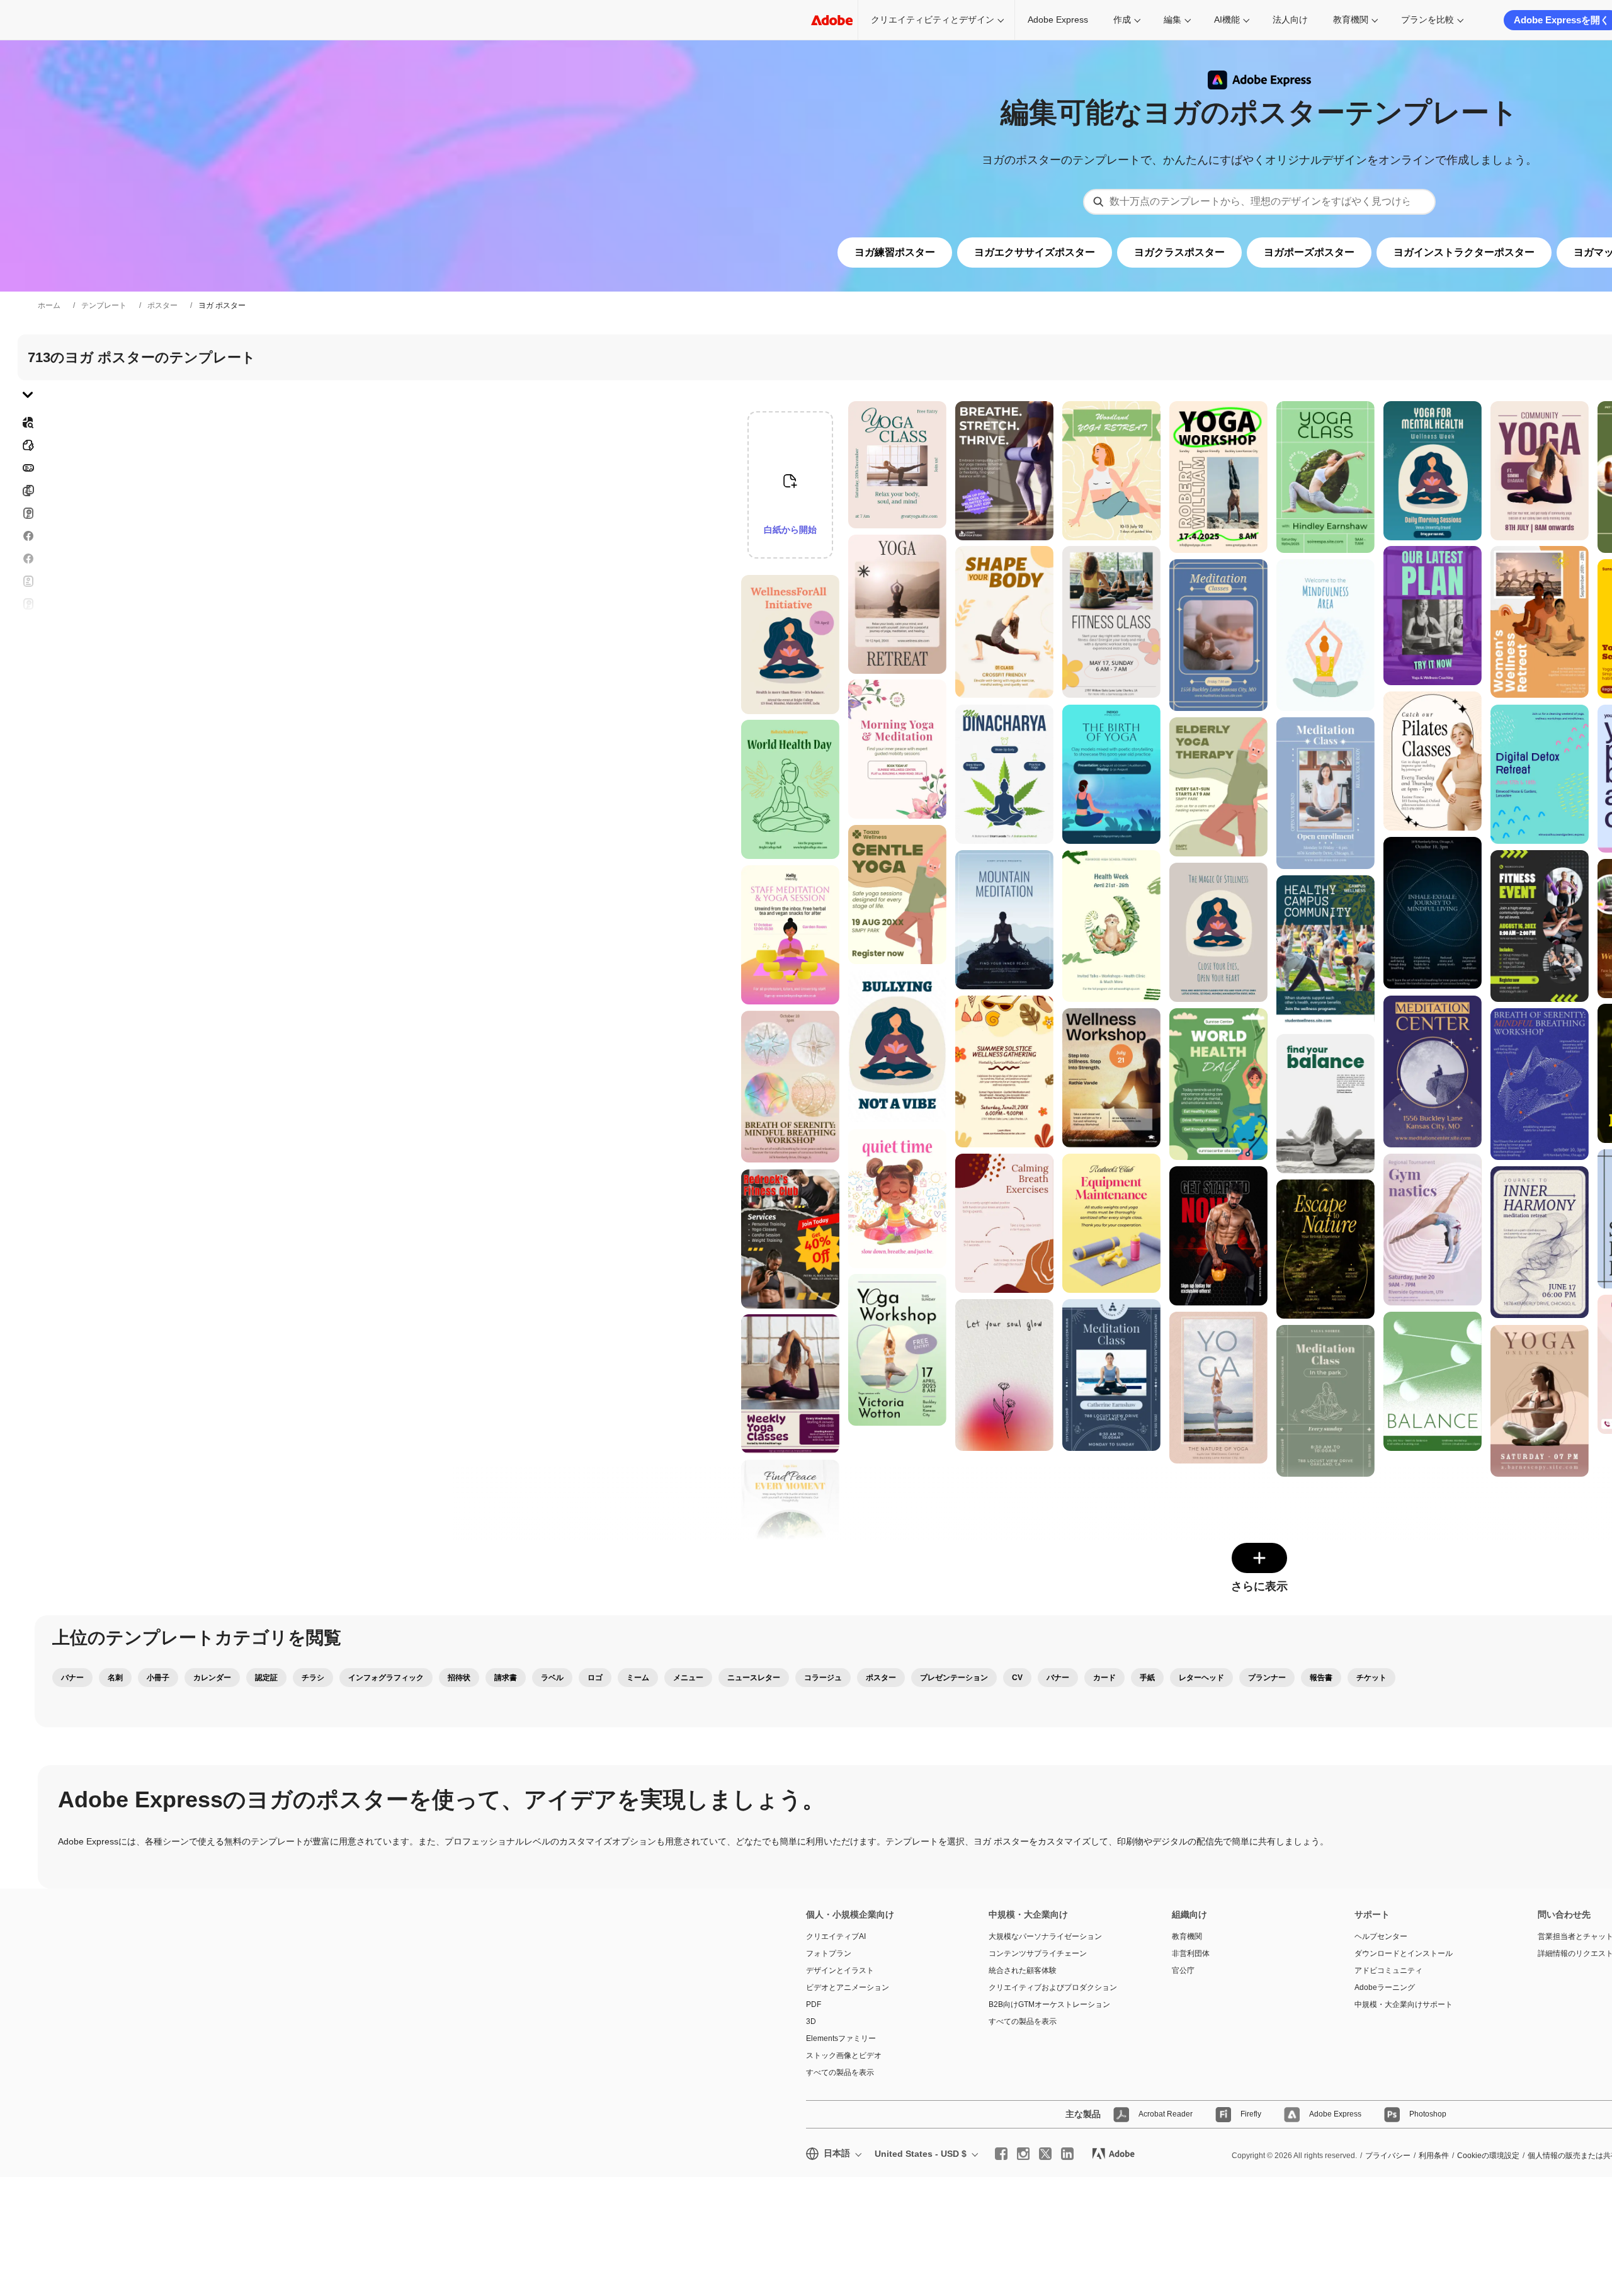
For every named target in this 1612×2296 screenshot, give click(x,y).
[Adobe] (832, 20)
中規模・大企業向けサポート (1404, 2004)
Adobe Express (1058, 20)
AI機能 (1227, 20)
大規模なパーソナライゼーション (1045, 1936)
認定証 (266, 1678)
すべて (28, 445)
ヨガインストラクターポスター (1464, 252)
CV (1017, 1678)
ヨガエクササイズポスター (1035, 252)
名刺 (115, 1678)
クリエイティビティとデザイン (933, 20)
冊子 (28, 491)
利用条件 (1434, 2156)
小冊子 (158, 1678)
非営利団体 (1191, 1953)
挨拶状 (28, 581)
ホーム (49, 305)
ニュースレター (754, 1678)
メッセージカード (28, 513)
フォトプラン (829, 1953)
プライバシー (1388, 2156)
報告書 (1321, 1678)
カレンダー (212, 1678)
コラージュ (823, 1678)
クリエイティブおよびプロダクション (1053, 1987)
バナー (28, 468)
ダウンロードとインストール (1404, 1953)
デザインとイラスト (840, 1970)
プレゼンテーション (954, 1678)
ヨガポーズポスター (1309, 252)
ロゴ (28, 649)
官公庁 (1183, 1970)
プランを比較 (1428, 20)
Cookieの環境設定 (1488, 2156)
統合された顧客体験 (1023, 1970)
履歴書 (28, 732)
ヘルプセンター (1381, 1936)
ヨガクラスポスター (1179, 252)
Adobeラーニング (1385, 1987)
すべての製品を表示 (840, 2072)
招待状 (28, 627)
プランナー (1267, 1678)
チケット (1371, 1678)
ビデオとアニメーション (848, 1987)
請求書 (506, 1678)
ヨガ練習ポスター (895, 252)
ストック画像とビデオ (844, 2055)
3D (811, 2021)
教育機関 (1351, 20)
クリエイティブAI (836, 1936)
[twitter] (1045, 2154)
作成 (1122, 20)
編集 (1172, 20)
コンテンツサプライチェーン (1038, 1953)
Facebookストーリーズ (28, 536)
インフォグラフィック (386, 1678)
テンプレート (104, 305)
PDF (814, 2004)
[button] (837, 573)
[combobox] (1259, 202)
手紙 (1147, 1678)
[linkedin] (1067, 2154)
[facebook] (1001, 2154)
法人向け (1290, 20)
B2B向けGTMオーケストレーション (1049, 2004)
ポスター (162, 305)
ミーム (638, 1678)
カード (1104, 1678)
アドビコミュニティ (1388, 1970)
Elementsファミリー (841, 2038)
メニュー (688, 1678)
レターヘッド (1201, 1678)
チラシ (28, 559)
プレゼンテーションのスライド (28, 702)
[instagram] (1023, 2154)
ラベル (552, 1678)
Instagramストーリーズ (28, 604)
